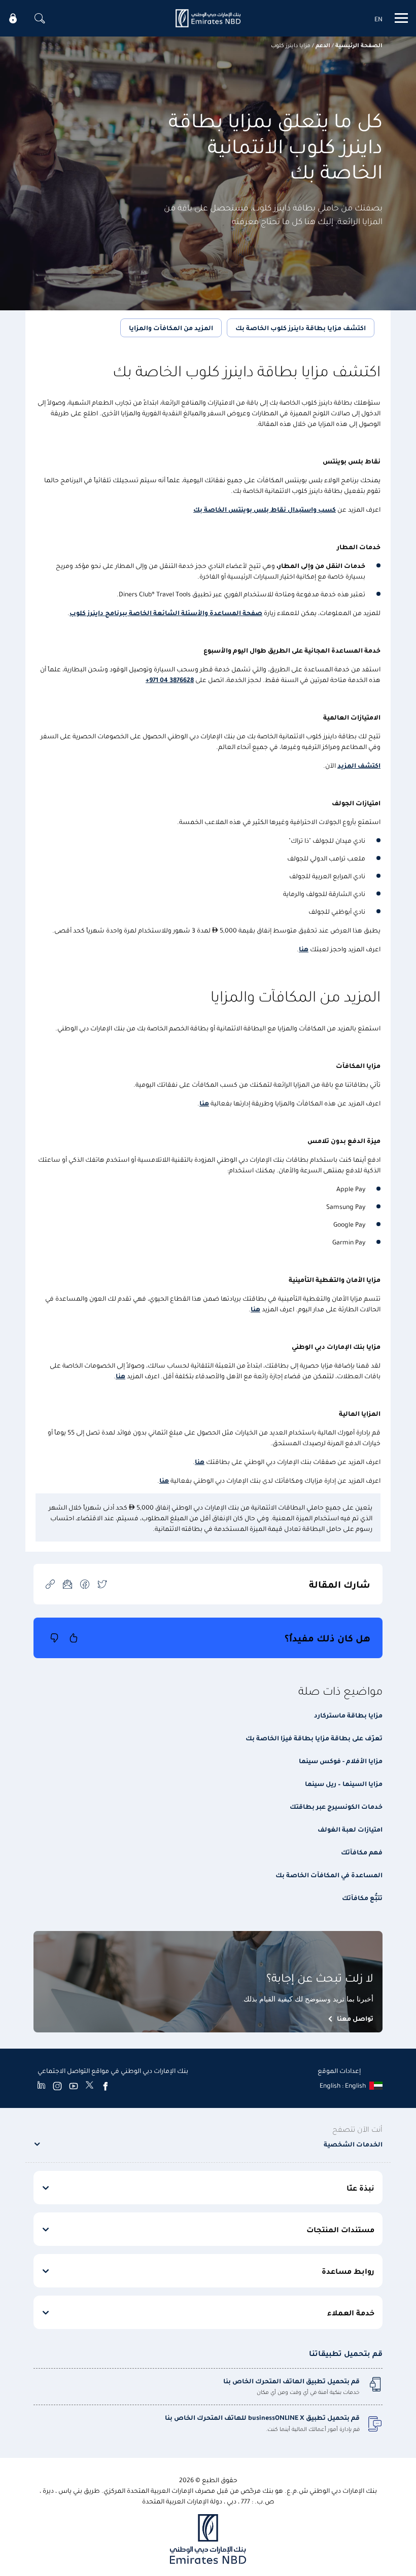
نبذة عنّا (360, 2188)
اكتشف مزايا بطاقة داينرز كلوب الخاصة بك (301, 327)
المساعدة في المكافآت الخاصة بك (329, 1874)
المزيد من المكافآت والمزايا (171, 327)
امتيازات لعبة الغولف (350, 1829)
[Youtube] (74, 2086)
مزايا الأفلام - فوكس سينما (341, 1760)
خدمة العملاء (351, 2312)
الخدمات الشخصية (353, 2144)
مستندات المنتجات (340, 2229)
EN (378, 19)
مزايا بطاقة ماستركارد (348, 1715)
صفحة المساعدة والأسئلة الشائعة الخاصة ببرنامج (183, 612)
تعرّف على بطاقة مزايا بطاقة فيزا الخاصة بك (314, 1738)
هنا (304, 949)
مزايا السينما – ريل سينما (344, 1783)
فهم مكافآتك (362, 1852)
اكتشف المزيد (359, 765)
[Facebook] (106, 2086)
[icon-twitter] (102, 1584)
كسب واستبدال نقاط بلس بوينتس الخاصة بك (265, 509)
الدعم (323, 45)
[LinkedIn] (41, 2086)
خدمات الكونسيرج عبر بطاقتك (336, 1806)
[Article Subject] (67, 1584)
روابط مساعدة (348, 2271)
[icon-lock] (13, 18)
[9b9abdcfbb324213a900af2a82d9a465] (208, 18)
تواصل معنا (355, 2018)
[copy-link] (50, 1584)
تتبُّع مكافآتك (362, 1897)
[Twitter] (90, 2086)
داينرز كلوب (86, 612)
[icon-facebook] (85, 1584)
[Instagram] (57, 2086)
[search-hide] (40, 18)
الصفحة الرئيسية (359, 45)
